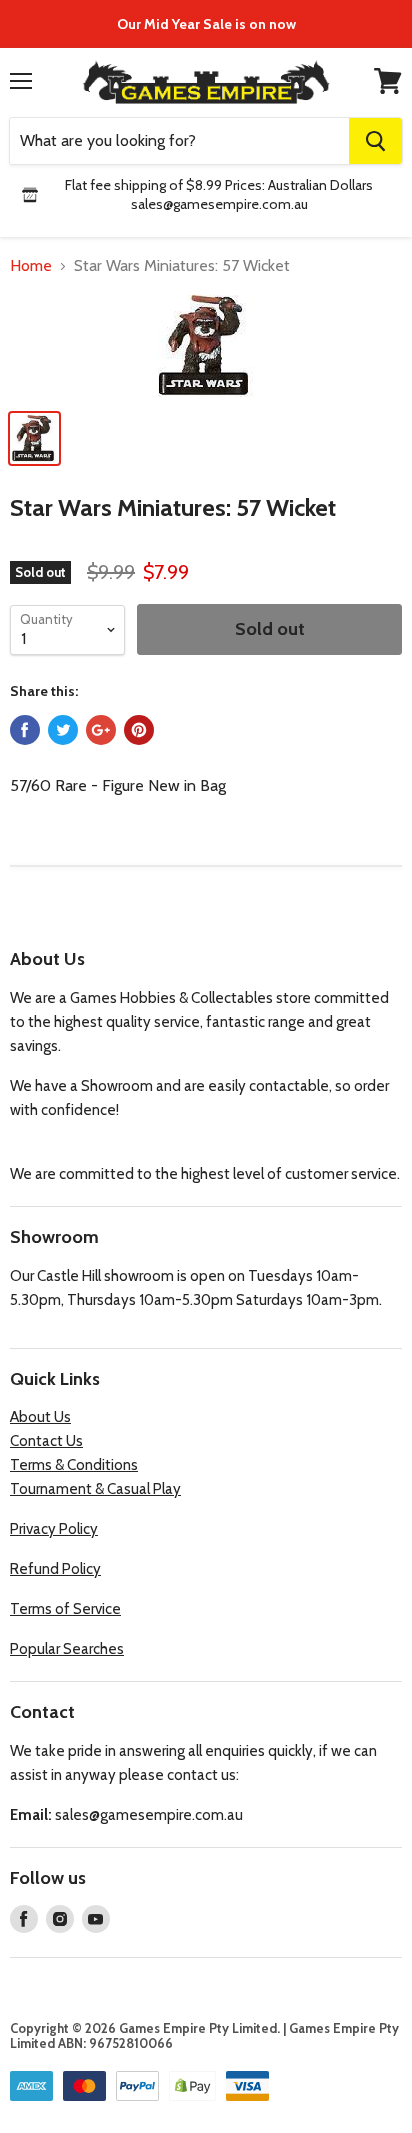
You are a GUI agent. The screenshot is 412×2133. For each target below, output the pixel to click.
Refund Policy (55, 1569)
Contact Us (46, 1441)
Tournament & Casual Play (95, 1489)
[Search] (375, 141)
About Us (40, 1417)
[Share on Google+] (101, 730)
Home (31, 266)
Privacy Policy (54, 1529)
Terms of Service (65, 1609)
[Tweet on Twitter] (63, 730)
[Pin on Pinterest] (139, 730)
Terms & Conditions (74, 1465)
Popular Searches (67, 1649)
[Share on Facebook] (25, 730)
